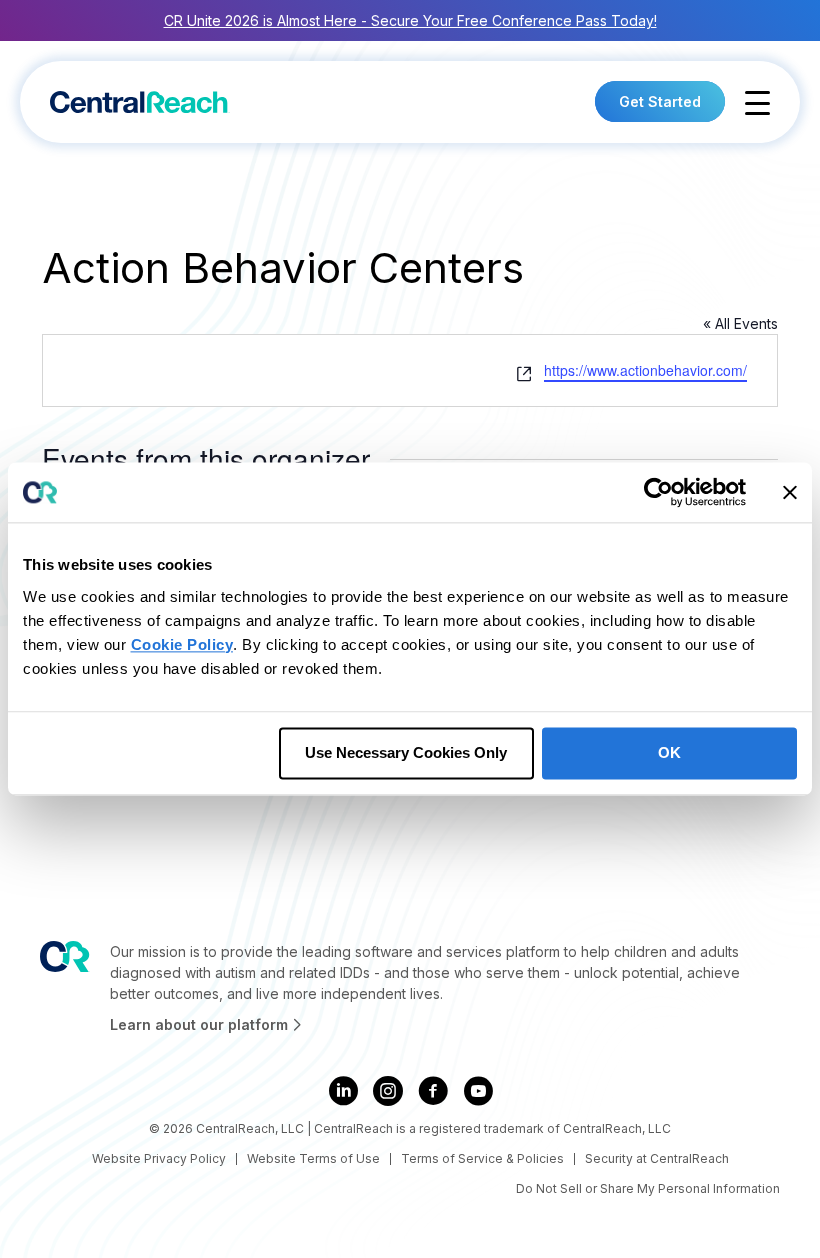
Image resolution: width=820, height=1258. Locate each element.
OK (669, 752)
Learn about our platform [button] (201, 1024)
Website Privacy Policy (159, 1159)
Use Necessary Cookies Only (406, 752)
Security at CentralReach (657, 1159)
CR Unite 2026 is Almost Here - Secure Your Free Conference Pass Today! (410, 20)
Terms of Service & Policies (482, 1159)
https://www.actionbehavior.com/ (645, 370)
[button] (757, 103)
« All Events (740, 323)
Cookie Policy (182, 644)
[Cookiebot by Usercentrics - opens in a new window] (658, 492)
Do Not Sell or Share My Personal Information (648, 1188)
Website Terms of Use (313, 1159)
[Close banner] (790, 492)
